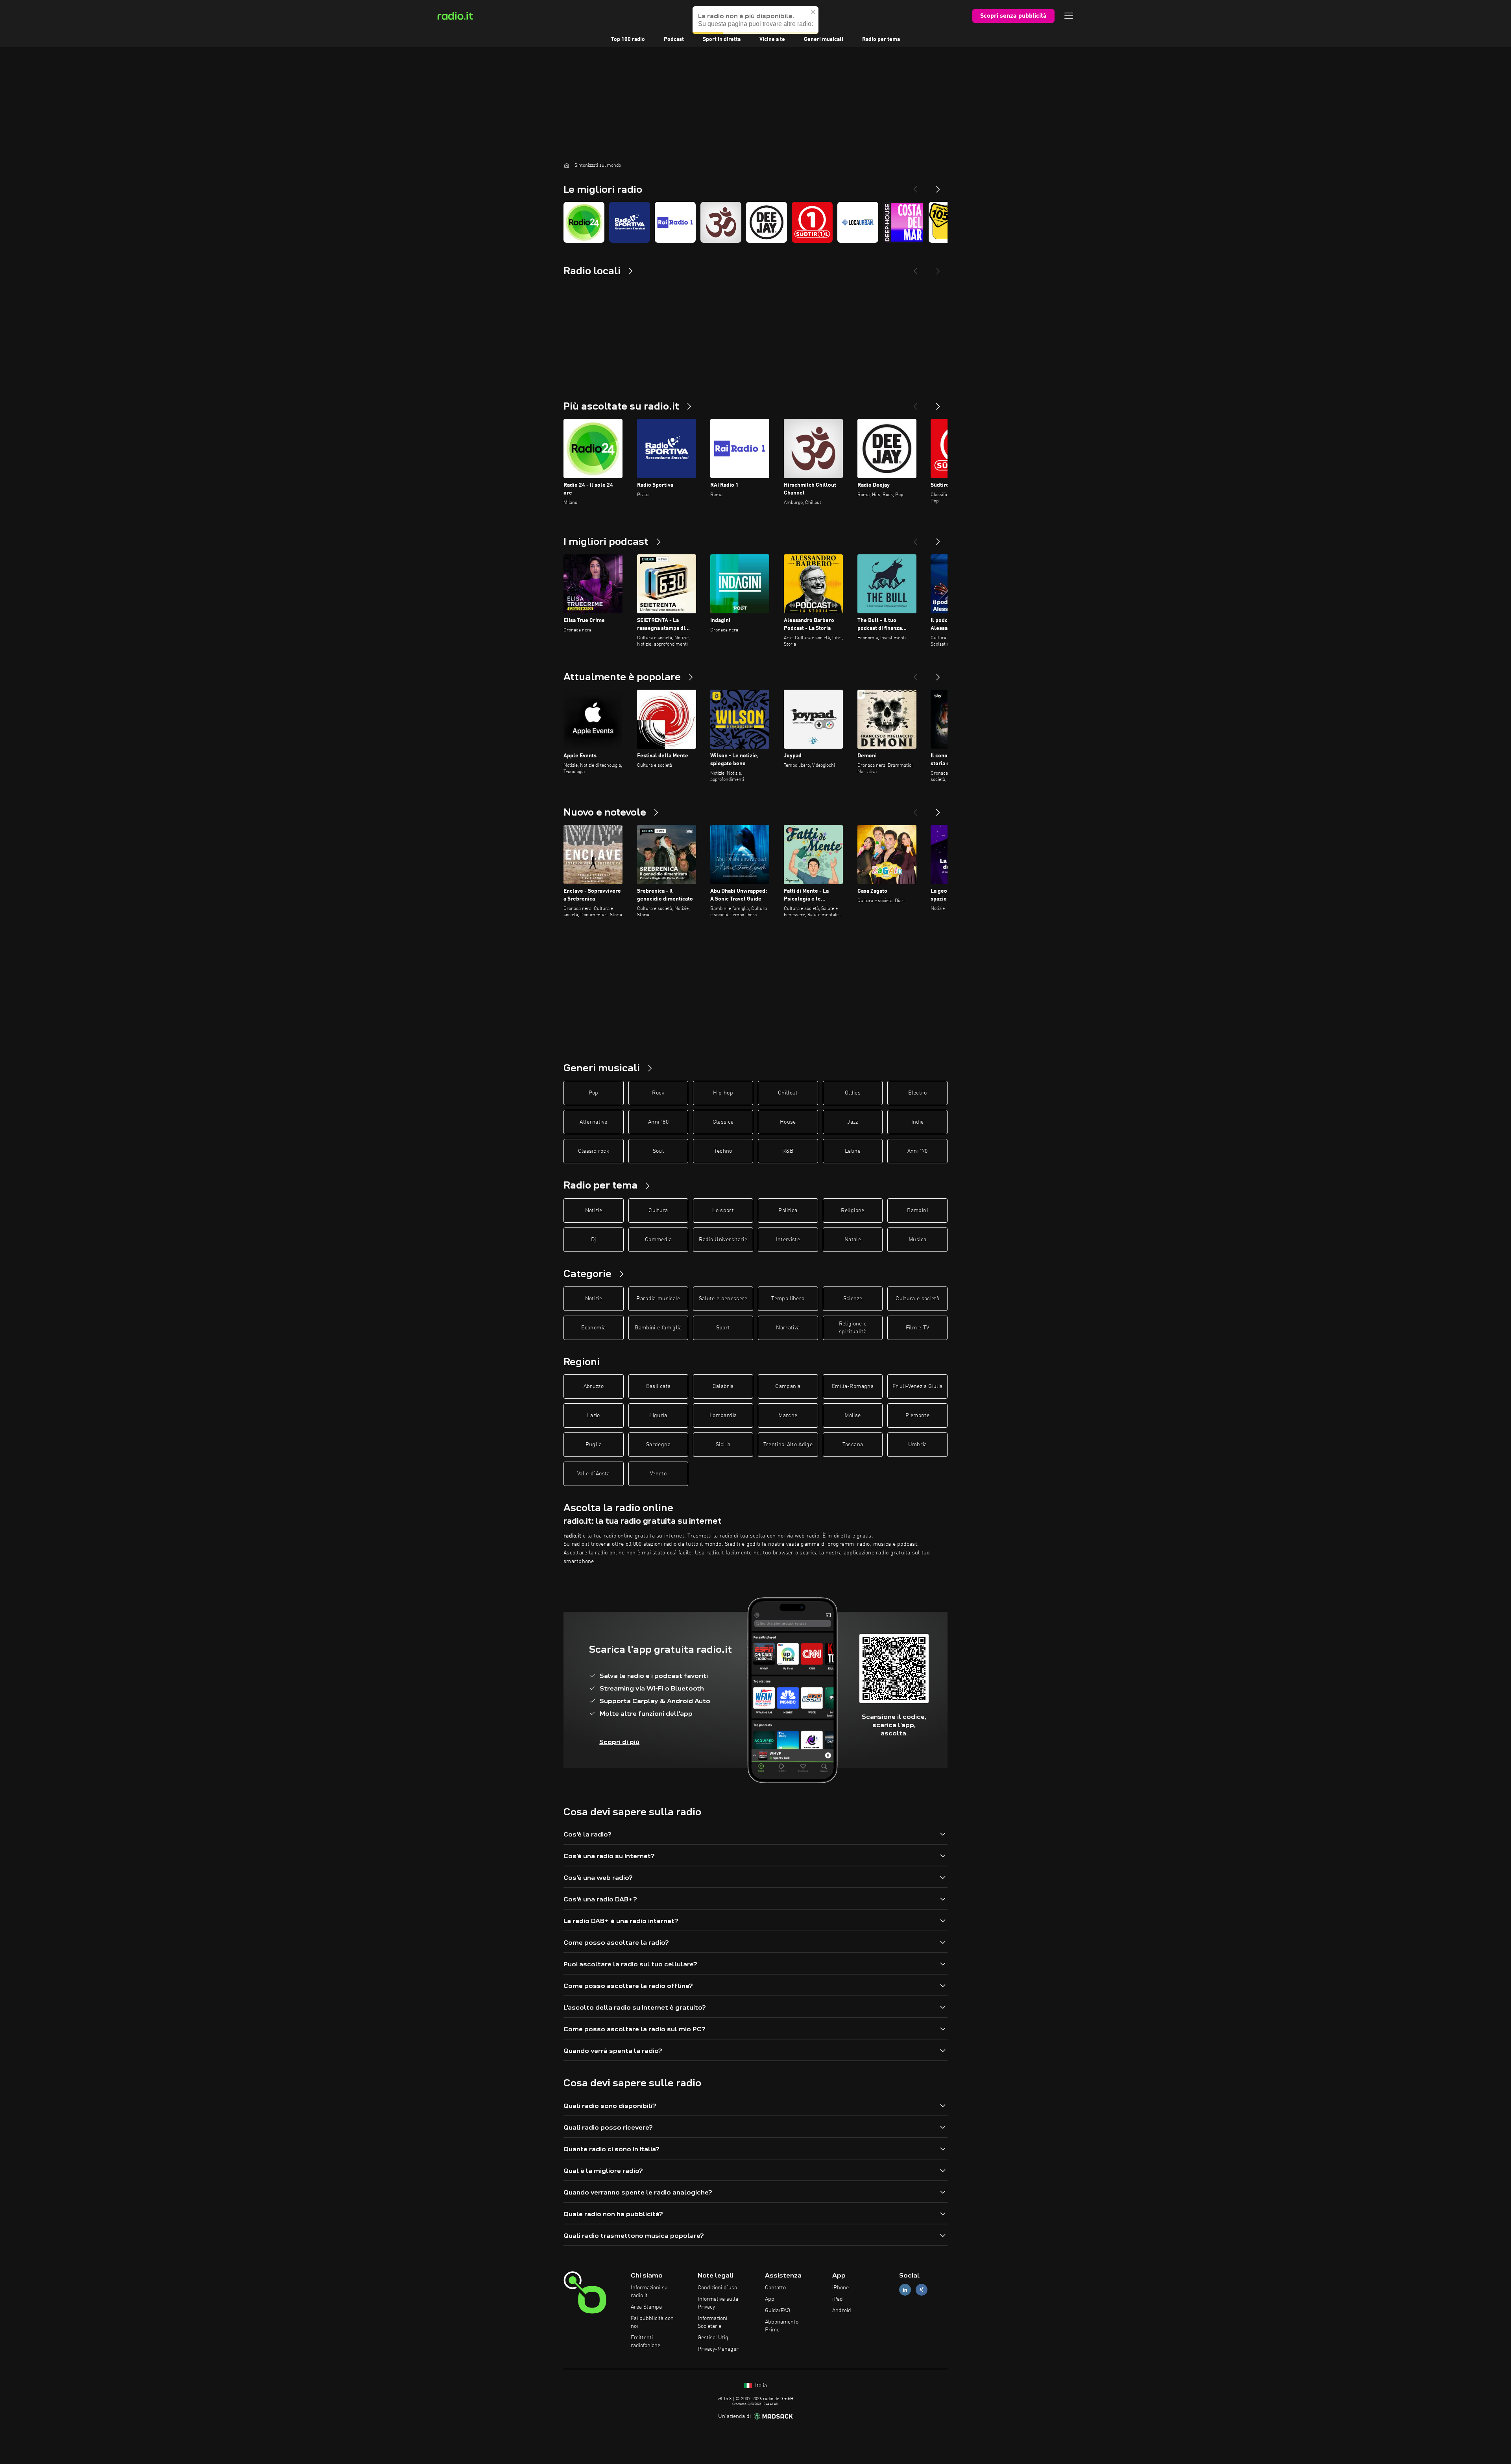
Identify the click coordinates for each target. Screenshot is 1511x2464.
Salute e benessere (723, 1299)
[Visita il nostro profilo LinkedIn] (905, 2290)
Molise (852, 1416)
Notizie (594, 1211)
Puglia (594, 1445)
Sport (723, 1328)
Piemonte (917, 1416)
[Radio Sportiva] (630, 222)
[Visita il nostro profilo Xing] (922, 2290)
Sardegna (658, 1445)
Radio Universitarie (723, 1240)
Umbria (918, 1445)
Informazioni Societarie (712, 2322)
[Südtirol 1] (812, 222)
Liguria (658, 1416)
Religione (852, 1211)
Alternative (593, 1122)
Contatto (775, 2288)
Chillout (788, 1093)
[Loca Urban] (858, 222)
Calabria (723, 1386)
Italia (760, 2386)
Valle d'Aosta (594, 1474)
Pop (594, 1093)
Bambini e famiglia (658, 1328)
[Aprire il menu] (1069, 16)
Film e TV (918, 1328)
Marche (788, 1416)
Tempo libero (788, 1299)
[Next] (938, 186)
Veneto (658, 1474)
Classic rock (594, 1151)
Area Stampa (646, 2307)
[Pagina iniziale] (567, 165)
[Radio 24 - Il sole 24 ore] (584, 222)
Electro (917, 1093)
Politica (788, 1211)
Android (842, 2311)
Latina (853, 1151)
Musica (917, 1240)
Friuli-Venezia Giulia (917, 1386)
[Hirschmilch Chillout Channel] (721, 222)
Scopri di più (619, 1742)
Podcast (674, 39)
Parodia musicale (658, 1299)
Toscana (853, 1445)
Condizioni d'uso (717, 2288)
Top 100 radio (628, 39)
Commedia (658, 1240)
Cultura (658, 1211)
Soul (658, 1151)
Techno (723, 1151)
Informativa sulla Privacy (718, 2303)
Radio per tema (881, 39)
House (788, 1122)
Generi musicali (824, 39)
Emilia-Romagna (853, 1386)
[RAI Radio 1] (675, 222)
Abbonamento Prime (782, 2326)
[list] (755, 222)
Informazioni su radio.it (649, 2292)
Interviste (788, 1240)
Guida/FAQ (778, 2311)
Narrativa (788, 1328)
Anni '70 (918, 1151)
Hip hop (723, 1093)
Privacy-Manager (718, 2349)
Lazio (594, 1416)
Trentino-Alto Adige (788, 1445)
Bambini (917, 1211)
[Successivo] (938, 403)
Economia (593, 1328)
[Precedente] (915, 403)
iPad (838, 2299)
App (770, 2299)
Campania (788, 1386)
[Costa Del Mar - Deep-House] (903, 222)
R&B (788, 1151)
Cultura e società (917, 1299)
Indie (918, 1122)
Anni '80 (658, 1122)
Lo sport (723, 1211)
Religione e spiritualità (853, 1328)
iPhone (840, 2288)
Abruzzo (594, 1386)
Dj (594, 1240)
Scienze (853, 1299)
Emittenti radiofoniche (646, 2342)
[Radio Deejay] (767, 222)
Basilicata (659, 1386)
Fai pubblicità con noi (652, 2322)
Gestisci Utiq (713, 2338)
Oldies (853, 1093)
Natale (853, 1240)
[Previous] (915, 186)
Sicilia (723, 1445)
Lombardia (723, 1416)
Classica (723, 1122)
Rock (658, 1093)
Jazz (852, 1122)
